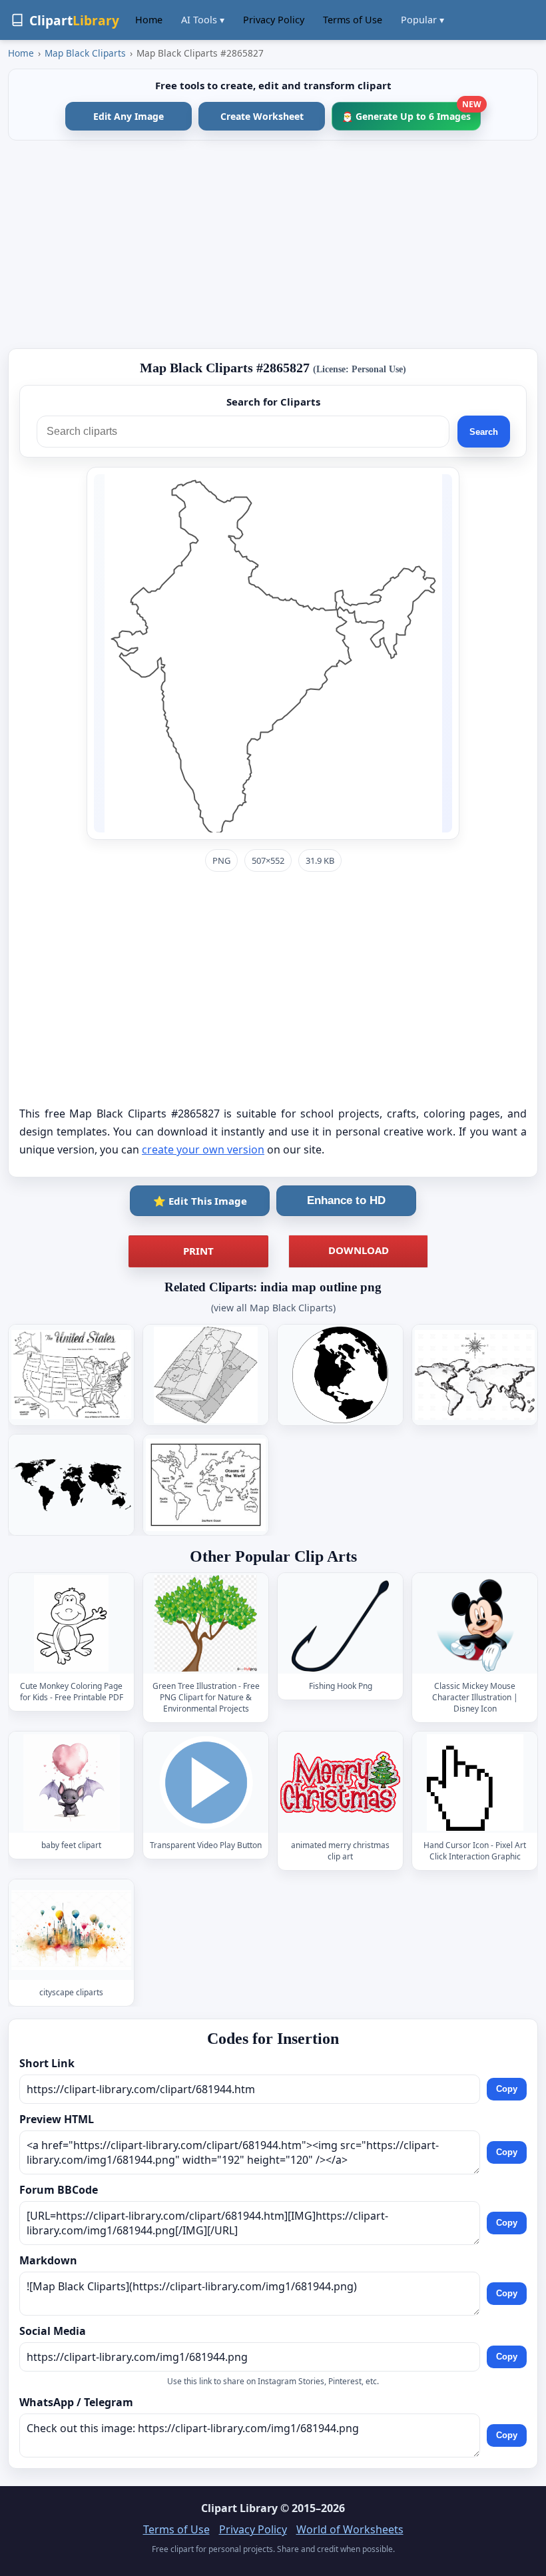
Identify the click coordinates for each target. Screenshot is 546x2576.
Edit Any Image (129, 116)
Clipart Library (239, 2508)
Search (484, 432)
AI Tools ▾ (203, 20)
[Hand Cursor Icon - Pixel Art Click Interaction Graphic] (475, 1782)
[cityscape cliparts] (71, 1930)
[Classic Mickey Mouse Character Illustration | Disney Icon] (475, 1623)
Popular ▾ (422, 20)
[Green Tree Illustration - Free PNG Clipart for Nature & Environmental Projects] (206, 1623)
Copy (507, 2090)
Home (149, 20)
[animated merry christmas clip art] (340, 1782)
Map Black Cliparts (85, 53)
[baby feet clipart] (71, 1782)
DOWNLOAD (359, 1250)
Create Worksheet (262, 116)
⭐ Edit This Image (200, 1201)
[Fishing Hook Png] (340, 1623)
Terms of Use (353, 20)
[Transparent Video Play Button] (206, 1782)
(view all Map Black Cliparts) (273, 1308)
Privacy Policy (274, 20)
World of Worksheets (350, 2529)
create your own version (203, 1149)
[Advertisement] (273, 244)
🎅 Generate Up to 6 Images (411, 112)
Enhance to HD (346, 1200)
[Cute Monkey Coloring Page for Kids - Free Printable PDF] (71, 1623)
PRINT (198, 1251)
